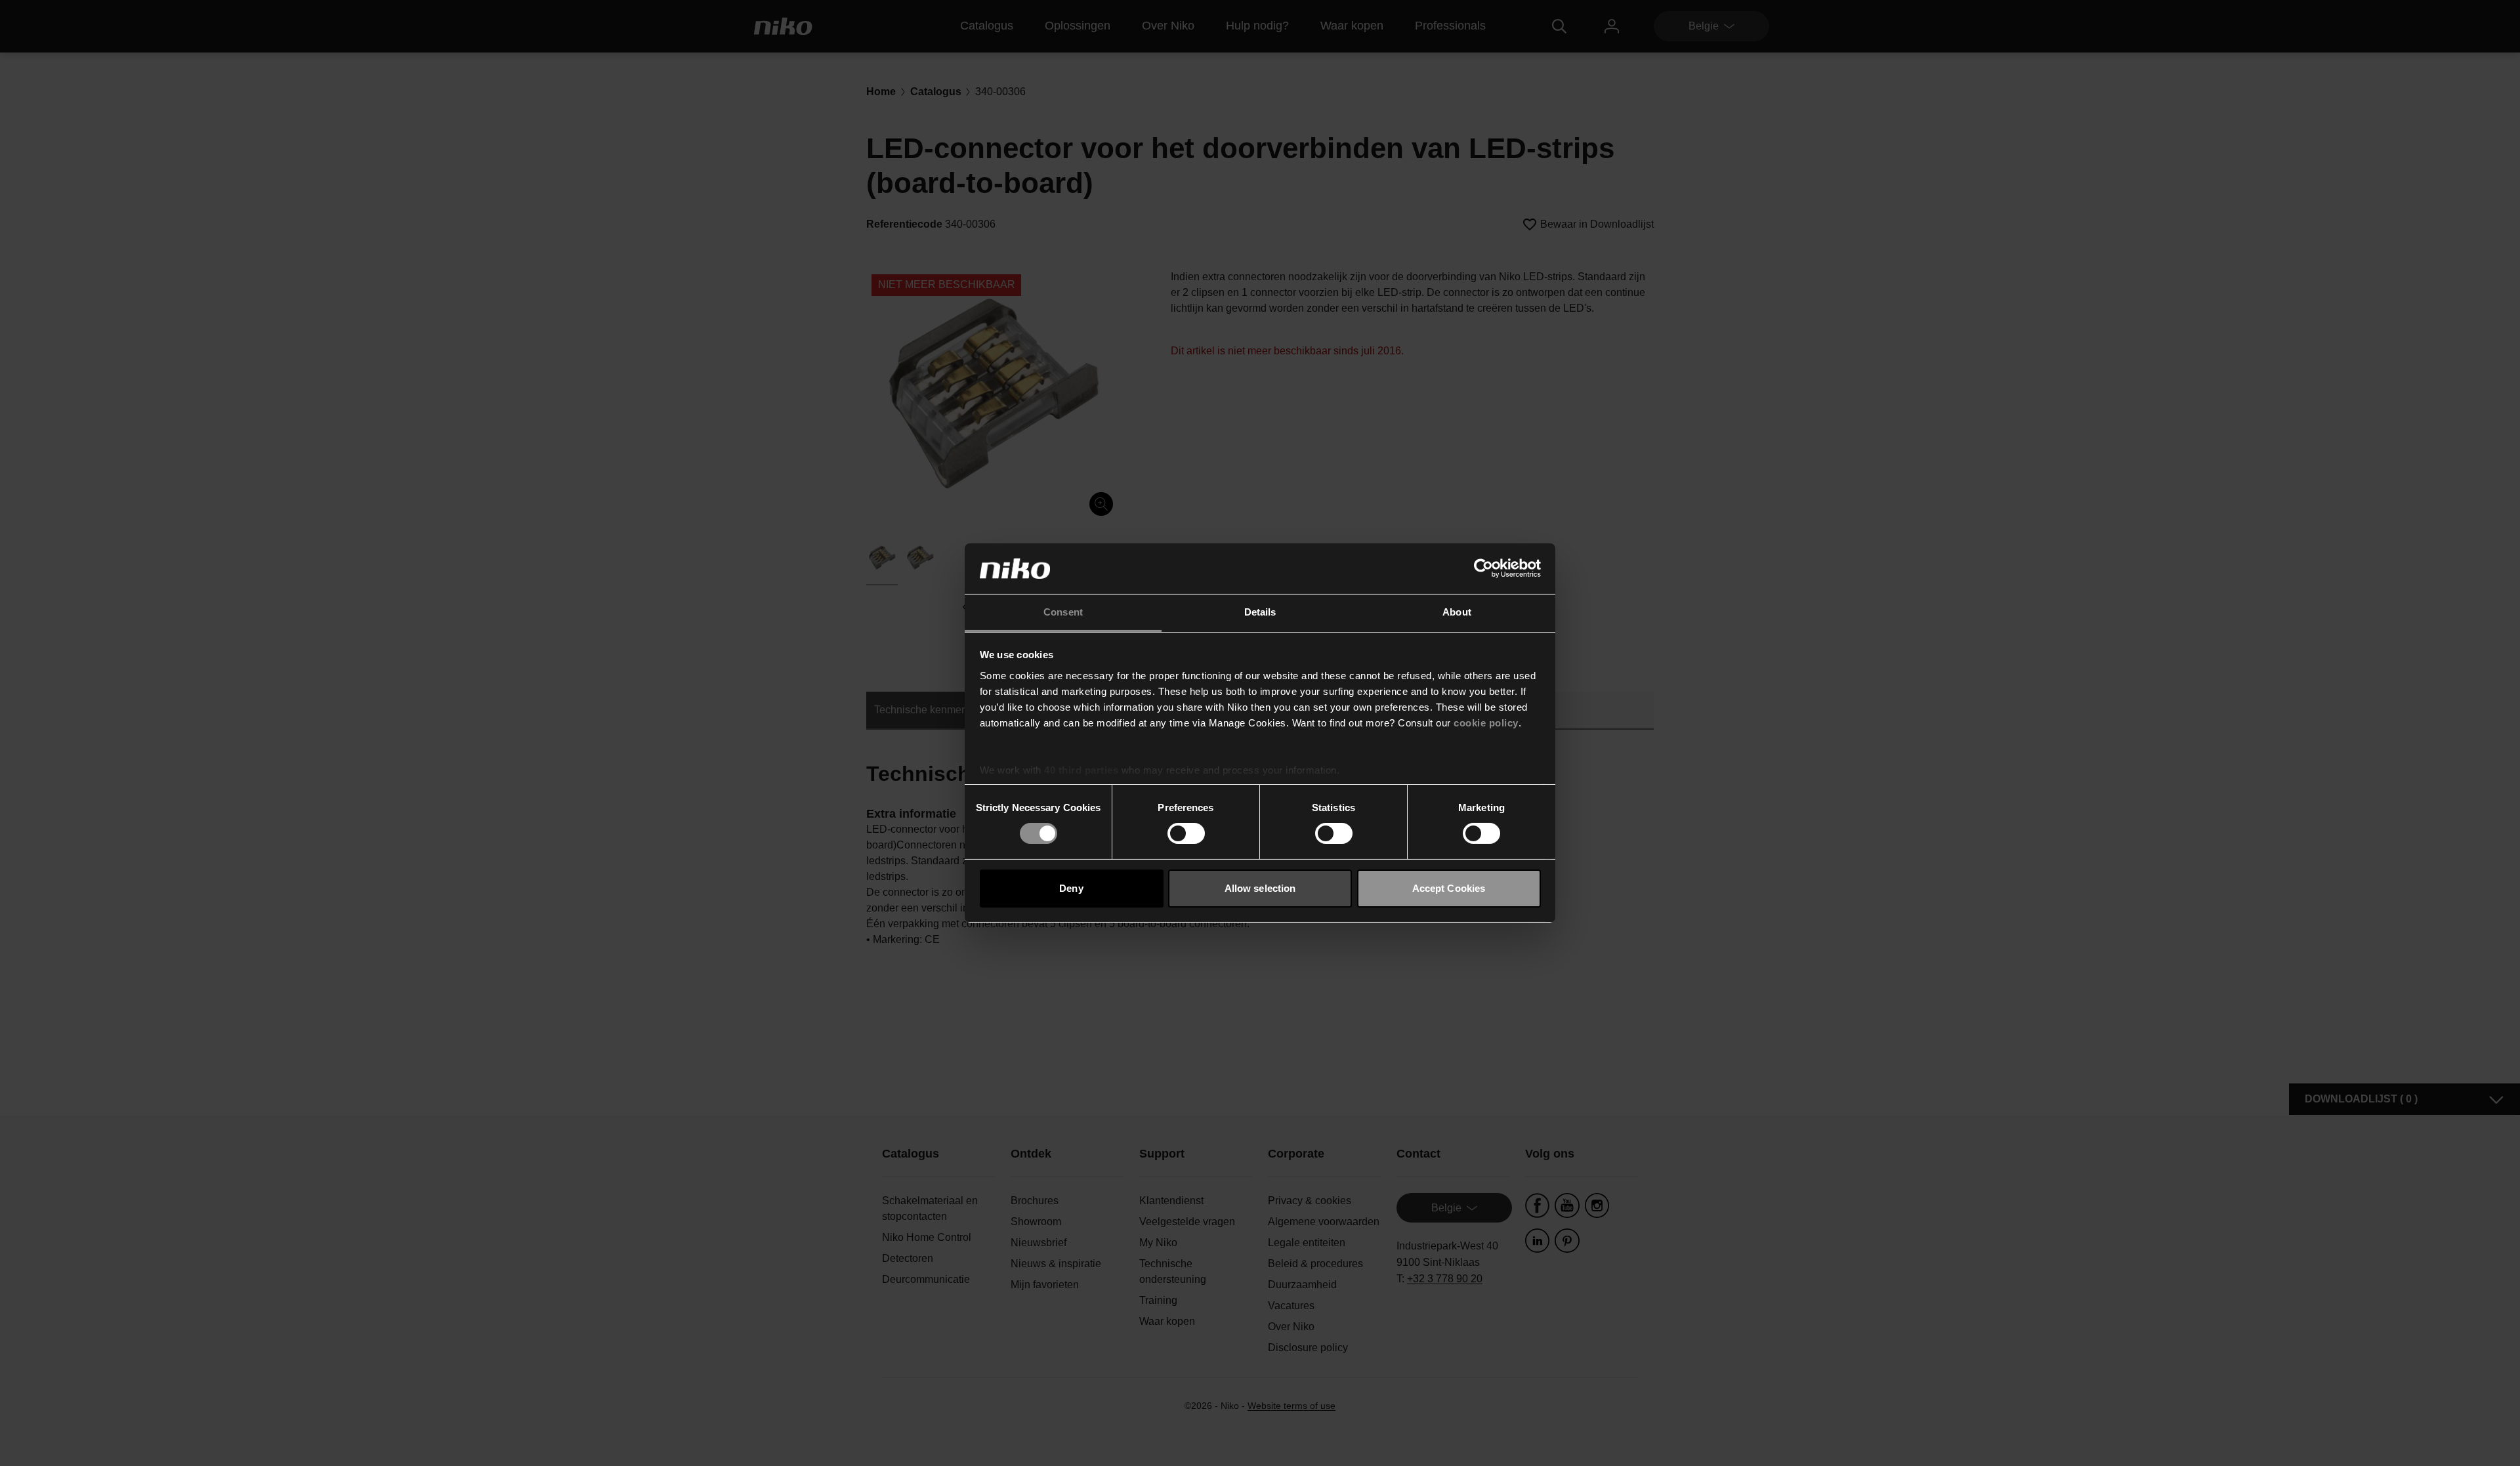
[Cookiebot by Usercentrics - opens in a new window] (1483, 568)
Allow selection (1260, 888)
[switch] (1186, 833)
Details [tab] (1260, 612)
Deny (1071, 888)
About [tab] (1457, 612)
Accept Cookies (1449, 888)
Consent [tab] (1063, 612)
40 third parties (1081, 770)
